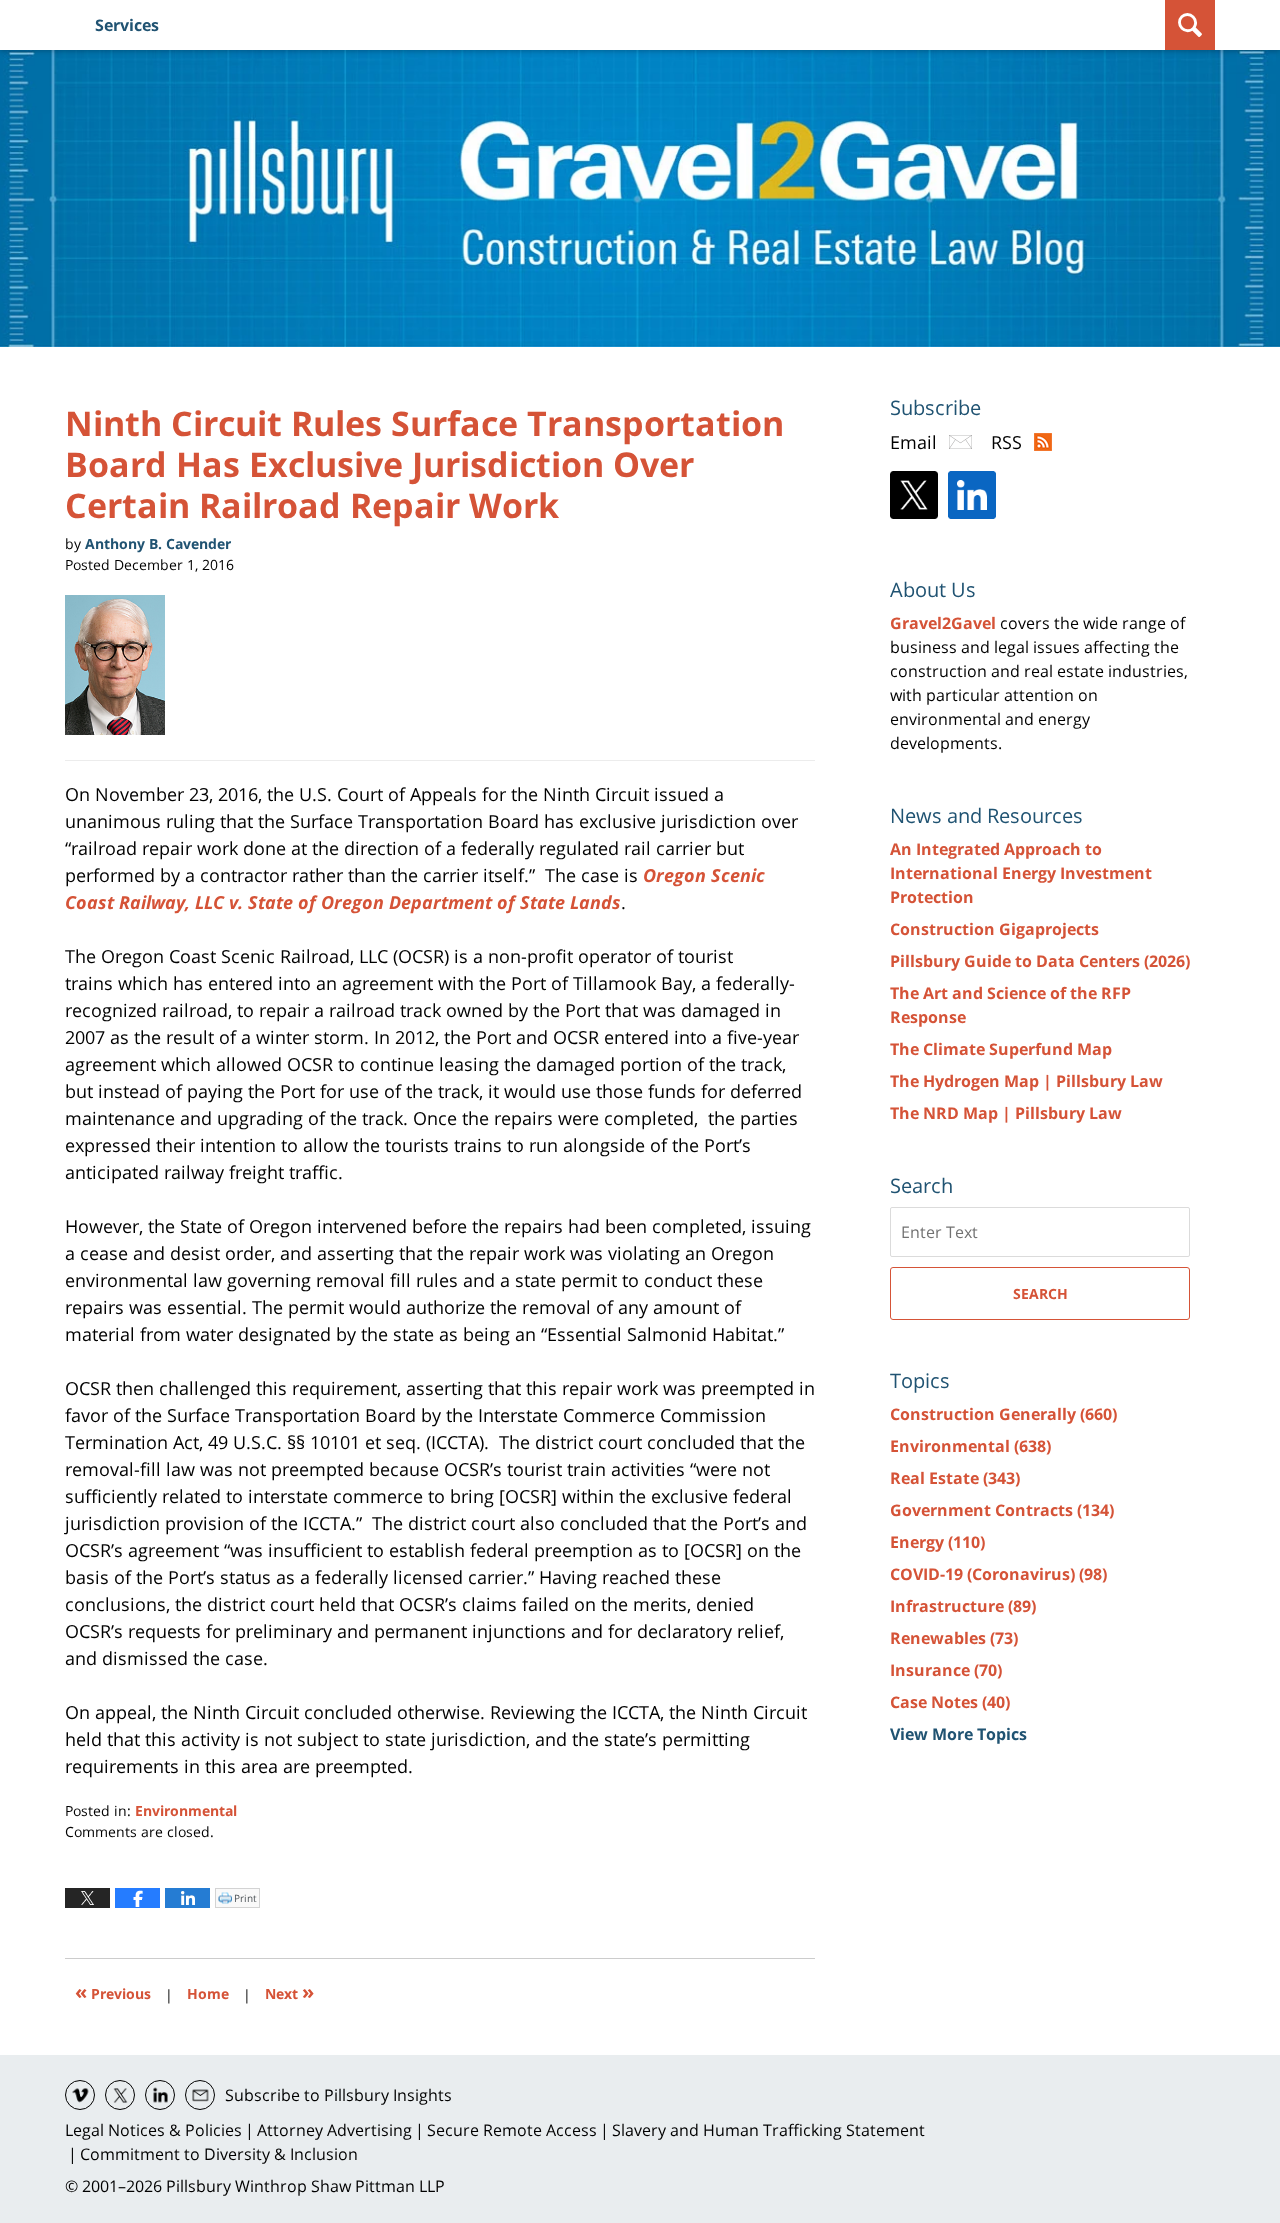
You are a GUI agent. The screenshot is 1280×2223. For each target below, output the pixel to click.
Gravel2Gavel (943, 623)
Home (208, 1993)
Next (289, 1991)
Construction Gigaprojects (994, 929)
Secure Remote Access (512, 2130)
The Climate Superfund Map (1001, 1049)
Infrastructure (963, 1606)
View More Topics (958, 1734)
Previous (113, 1991)
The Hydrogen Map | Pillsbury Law (1026, 1081)
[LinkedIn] (972, 495)
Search (1040, 1293)
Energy (937, 1542)
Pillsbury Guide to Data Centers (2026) (1040, 961)
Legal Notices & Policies (153, 2130)
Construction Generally (1003, 1414)
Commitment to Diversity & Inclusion (219, 2154)
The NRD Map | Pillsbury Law (1006, 1113)
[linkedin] (160, 2095)
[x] (120, 2095)
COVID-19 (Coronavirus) (998, 1574)
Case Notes (950, 1702)
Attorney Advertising (334, 2130)
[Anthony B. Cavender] (122, 665)
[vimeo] (80, 2095)
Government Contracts (1002, 1510)
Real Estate (955, 1478)
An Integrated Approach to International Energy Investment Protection (1021, 873)
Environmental (186, 1810)
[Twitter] (914, 495)
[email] (200, 2095)
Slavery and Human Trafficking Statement (768, 2130)
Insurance (946, 1670)
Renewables (954, 1638)
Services (127, 25)
